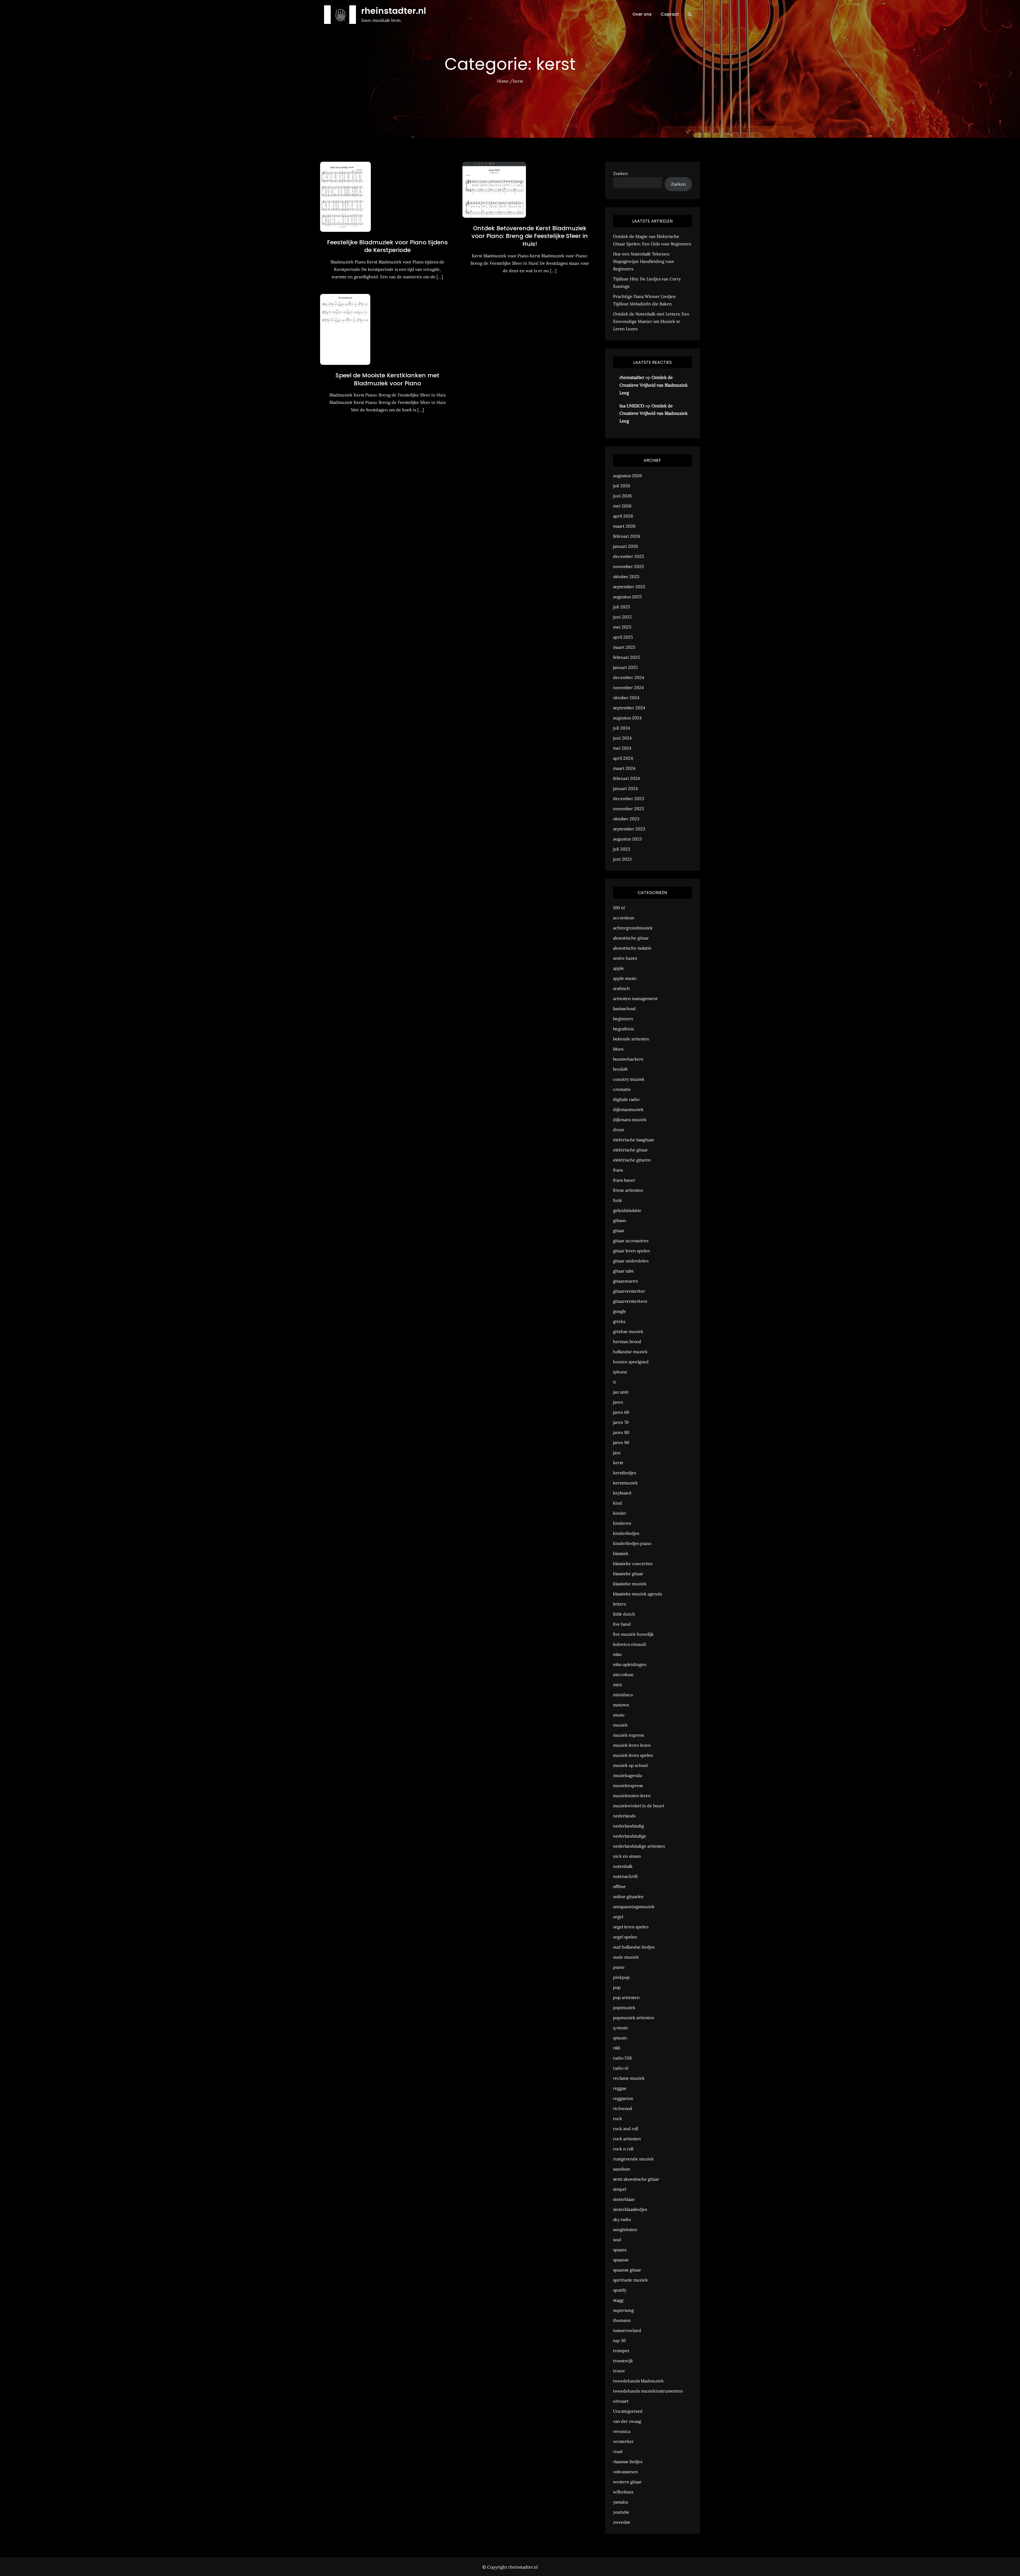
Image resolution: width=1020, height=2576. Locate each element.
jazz (617, 1453)
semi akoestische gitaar (636, 2179)
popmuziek (624, 2007)
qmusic (620, 2038)
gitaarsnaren (626, 1281)
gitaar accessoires (631, 1241)
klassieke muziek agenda (637, 1594)
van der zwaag (627, 2421)
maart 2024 (624, 768)
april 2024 (623, 758)
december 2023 (629, 798)
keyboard (622, 1493)
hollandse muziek (630, 1352)
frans (618, 1170)
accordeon (624, 918)
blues (618, 1049)
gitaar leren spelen (632, 1251)
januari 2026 (625, 546)
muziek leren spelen (633, 1755)
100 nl (619, 908)
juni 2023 (622, 859)
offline (619, 1886)
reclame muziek (629, 2078)
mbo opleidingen (630, 1664)
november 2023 (628, 809)
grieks (619, 1321)
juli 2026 (622, 486)
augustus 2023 (627, 839)
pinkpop (621, 1977)
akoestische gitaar (631, 938)
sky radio (622, 2219)
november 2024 (628, 687)
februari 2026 (626, 536)
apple (619, 968)
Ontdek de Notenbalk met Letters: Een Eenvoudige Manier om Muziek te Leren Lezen (651, 321)
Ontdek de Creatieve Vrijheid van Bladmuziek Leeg (654, 385)
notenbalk (623, 1866)
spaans (620, 2250)
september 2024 (629, 708)
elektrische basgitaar (634, 1140)
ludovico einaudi (630, 1644)
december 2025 (629, 556)
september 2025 (629, 587)
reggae (620, 2088)
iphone (620, 1372)
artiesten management (635, 998)
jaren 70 (621, 1422)
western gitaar (627, 2482)
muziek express (628, 1735)
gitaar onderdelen (631, 1261)
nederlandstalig (628, 1826)
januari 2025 (625, 667)
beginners (623, 1019)
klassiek (621, 1553)
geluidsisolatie (627, 1210)
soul (617, 2240)
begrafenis (623, 1029)
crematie (622, 1089)
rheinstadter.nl (394, 11)
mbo (617, 1654)
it (615, 1382)
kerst (618, 1463)
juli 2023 (622, 849)
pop (617, 1987)
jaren (618, 1402)
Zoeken (620, 173)
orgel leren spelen (631, 1927)
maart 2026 (624, 526)
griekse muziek (628, 1331)
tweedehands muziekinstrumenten (648, 2391)
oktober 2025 (626, 576)
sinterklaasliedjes (630, 2209)
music (619, 1715)
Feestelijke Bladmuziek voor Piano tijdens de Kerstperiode (387, 246)
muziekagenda (628, 1775)
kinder (620, 1513)
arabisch (621, 988)
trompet (621, 2351)
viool (618, 2451)
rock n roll (623, 2149)
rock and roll (626, 2129)
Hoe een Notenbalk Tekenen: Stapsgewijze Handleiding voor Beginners (644, 261)
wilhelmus (623, 2492)
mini (618, 1685)
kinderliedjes (626, 1533)
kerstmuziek (625, 1483)
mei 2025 (622, 627)
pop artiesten (626, 1997)
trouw (619, 2371)
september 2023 (629, 829)
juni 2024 (622, 738)
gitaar (619, 1231)
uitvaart (621, 2401)
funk (618, 1200)
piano (619, 1967)
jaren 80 (621, 1432)
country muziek (629, 1079)
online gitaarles (628, 1896)
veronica (622, 2431)
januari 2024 (625, 788)
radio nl (621, 2068)
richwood (623, 2108)
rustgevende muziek (633, 2159)
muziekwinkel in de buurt (639, 1806)
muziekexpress (628, 1785)
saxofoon (622, 2169)
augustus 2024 (627, 718)
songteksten (625, 2229)
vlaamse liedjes (628, 2462)
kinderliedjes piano (632, 1543)
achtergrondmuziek (633, 928)
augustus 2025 (627, 597)
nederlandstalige (630, 1836)
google (620, 1311)
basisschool (624, 1009)
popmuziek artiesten (634, 2018)
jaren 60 (621, 1412)
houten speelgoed (631, 1362)
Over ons (642, 14)
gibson (620, 1220)
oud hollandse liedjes (634, 1947)
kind (618, 1503)
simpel (620, 2189)
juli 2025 (622, 607)
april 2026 (623, 516)
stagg (618, 2300)
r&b (617, 2048)
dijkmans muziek (630, 1120)
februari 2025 (626, 657)
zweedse (622, 2522)
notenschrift (625, 1876)
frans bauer (624, 1180)
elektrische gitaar (630, 1150)
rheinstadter (632, 377)
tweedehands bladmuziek (638, 2381)
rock (618, 2118)
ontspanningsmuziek (634, 1907)
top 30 (619, 2340)
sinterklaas (624, 2199)
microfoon (623, 1674)
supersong (623, 2310)
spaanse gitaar (627, 2270)
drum (619, 1130)
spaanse (621, 2260)
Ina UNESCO (632, 406)
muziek (620, 1725)
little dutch (624, 1614)
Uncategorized (628, 2411)
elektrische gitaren (632, 1160)
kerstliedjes (624, 1473)
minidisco (623, 1695)
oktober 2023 (626, 819)
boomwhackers (628, 1059)
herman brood (627, 1342)
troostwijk (623, 2361)
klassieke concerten (633, 1563)
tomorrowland (627, 2330)
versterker (623, 2441)
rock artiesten (627, 2139)
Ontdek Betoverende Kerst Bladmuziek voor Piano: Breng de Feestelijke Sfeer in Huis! (530, 236)
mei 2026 (622, 506)
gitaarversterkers (630, 1301)
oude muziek (626, 1957)
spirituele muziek (630, 2280)
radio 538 (622, 2058)
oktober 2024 (626, 698)
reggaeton (623, 2098)
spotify (620, 2290)
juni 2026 (622, 496)
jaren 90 (621, 1442)
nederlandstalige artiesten (639, 1846)
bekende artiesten (631, 1039)
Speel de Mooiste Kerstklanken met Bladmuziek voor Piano (387, 379)
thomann (622, 2320)
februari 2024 (626, 778)
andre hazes (625, 958)
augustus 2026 (627, 476)
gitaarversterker (629, 1291)
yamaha (620, 2502)
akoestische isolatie (632, 948)
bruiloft (620, 1069)
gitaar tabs (623, 1271)
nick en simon (627, 1856)
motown (621, 1705)
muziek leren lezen (632, 1745)
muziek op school (630, 1765)
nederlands (624, 1816)
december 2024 (629, 677)
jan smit (621, 1392)
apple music (625, 978)
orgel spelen (625, 1937)
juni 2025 (622, 617)
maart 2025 (624, 647)
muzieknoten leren (632, 1796)
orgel (618, 1917)
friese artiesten (628, 1190)
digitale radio (626, 1099)
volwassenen (626, 2472)
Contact (670, 14)
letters (619, 1604)
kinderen (622, 1523)
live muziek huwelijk (633, 1634)
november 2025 (628, 566)
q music (621, 2028)
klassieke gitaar (628, 1574)
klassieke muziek (630, 1584)
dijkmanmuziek (628, 1109)
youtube (621, 2512)
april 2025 (623, 637)
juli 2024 (622, 728)
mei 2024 (622, 748)
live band (622, 1624)
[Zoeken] (690, 14)
